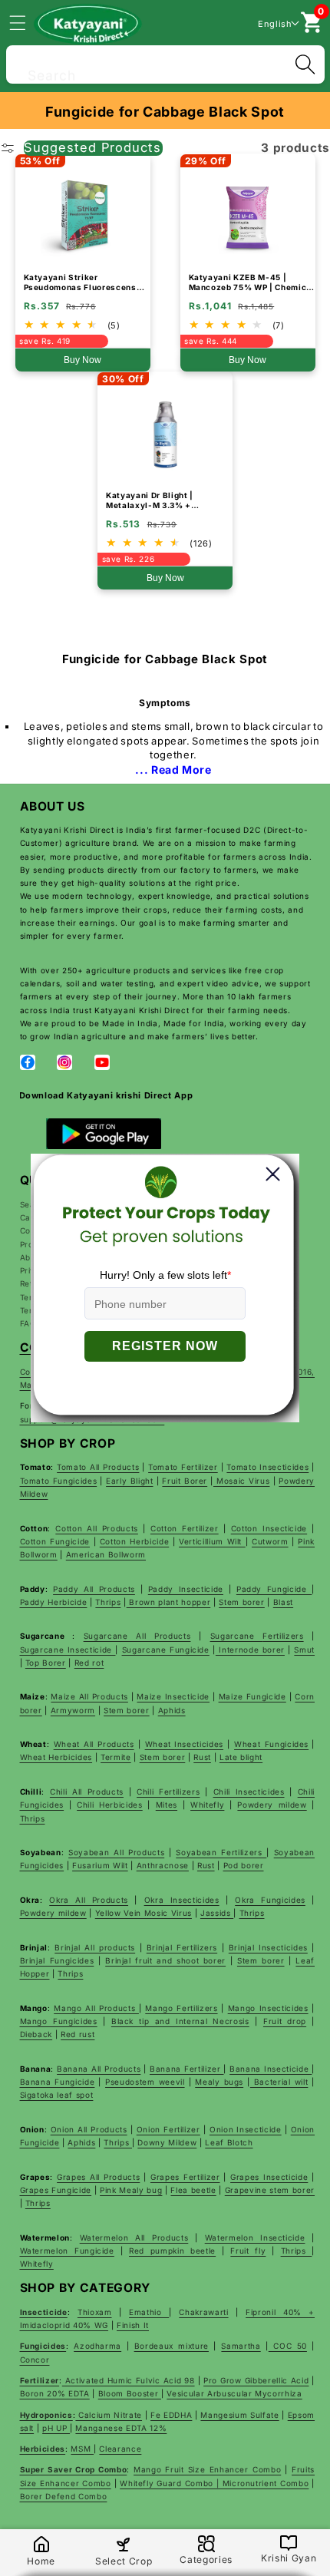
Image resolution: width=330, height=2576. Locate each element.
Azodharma (97, 2346)
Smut (304, 1650)
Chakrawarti (203, 2312)
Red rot (89, 1663)
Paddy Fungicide (274, 1589)
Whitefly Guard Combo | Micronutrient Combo (214, 2483)
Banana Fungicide (58, 2082)
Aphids (172, 1710)
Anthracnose (163, 1865)
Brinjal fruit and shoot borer (165, 1960)
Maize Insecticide (173, 1696)
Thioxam (95, 2312)
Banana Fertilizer (187, 2069)
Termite (116, 1757)
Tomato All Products (98, 1467)
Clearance (120, 2449)
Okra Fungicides (270, 1900)
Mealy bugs (219, 2082)
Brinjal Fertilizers (182, 1947)
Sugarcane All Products (137, 1636)
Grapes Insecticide (269, 2177)
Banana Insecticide (271, 2069)
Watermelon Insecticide (255, 2237)
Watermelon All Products (134, 2237)
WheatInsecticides (184, 1744)
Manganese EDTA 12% (121, 2428)
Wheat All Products (94, 1744)
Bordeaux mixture (172, 2346)
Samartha (241, 2346)
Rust (202, 1757)
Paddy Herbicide (54, 1602)
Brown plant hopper (169, 1602)
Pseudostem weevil (145, 2082)
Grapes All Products (98, 2177)
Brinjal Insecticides (268, 1947)
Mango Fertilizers (181, 2008)
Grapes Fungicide (56, 2190)
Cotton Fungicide (55, 1541)
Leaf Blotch (229, 2142)
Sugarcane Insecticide (68, 1650)
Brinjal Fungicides (57, 1960)
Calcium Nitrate (109, 2415)
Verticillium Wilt (212, 1541)
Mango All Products (96, 2008)
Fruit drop (285, 2021)
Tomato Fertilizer (183, 1467)
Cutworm (270, 1541)
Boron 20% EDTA (55, 2393)
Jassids (217, 1913)
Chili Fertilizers (168, 1792)
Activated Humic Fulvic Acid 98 (129, 2380)
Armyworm (73, 1710)
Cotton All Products (97, 1528)
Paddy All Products (94, 1589)
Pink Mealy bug (131, 2190)
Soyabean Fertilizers (221, 1852)
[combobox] (165, 63)
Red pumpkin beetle (172, 2251)
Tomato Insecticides (267, 1467)
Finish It (133, 2325)
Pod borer (244, 1865)
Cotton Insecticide (269, 1528)
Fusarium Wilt (100, 1865)
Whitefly (207, 1805)
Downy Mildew (167, 2142)
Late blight (241, 1757)
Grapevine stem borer (270, 2190)
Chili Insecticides (249, 1792)
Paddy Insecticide (186, 1589)
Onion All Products (89, 2129)
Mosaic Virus (242, 1481)
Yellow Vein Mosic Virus (144, 1913)
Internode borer (250, 1650)
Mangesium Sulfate (239, 2415)
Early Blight (129, 1481)
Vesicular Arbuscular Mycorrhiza (234, 2393)
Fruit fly (248, 2251)
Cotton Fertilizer (185, 1528)
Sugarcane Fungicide (166, 1650)
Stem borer (242, 1602)
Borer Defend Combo (64, 2496)
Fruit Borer (185, 1481)
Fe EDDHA (171, 2415)
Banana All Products (99, 2069)
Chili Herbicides (110, 1805)
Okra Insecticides (182, 1900)
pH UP (56, 2428)
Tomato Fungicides (59, 1481)
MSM (82, 2449)
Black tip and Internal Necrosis (180, 2021)
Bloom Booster (130, 2393)
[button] (26, 22)
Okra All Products (89, 1900)
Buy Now (82, 360)
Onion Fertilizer (168, 2129)
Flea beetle (193, 2190)
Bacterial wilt (279, 2082)
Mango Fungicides (59, 2021)
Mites (167, 1805)
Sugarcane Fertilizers (257, 1636)
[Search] (305, 64)
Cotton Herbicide (134, 1541)
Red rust (78, 2034)
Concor (35, 2360)
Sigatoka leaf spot (57, 2095)
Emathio (149, 2312)
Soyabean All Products (116, 1852)
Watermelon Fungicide (67, 2251)
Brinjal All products (95, 1947)
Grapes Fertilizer (185, 2177)
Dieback (36, 2034)
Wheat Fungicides (271, 1744)
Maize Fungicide (252, 1696)
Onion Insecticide (246, 2129)
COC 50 (288, 2346)
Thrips (108, 1602)
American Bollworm (106, 1554)
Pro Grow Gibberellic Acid (256, 2380)
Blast (283, 1602)
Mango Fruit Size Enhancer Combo (207, 2469)
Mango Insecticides (268, 2008)
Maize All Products (89, 1696)
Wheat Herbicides (56, 1757)
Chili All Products (87, 1792)
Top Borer (46, 1663)
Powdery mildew (272, 1805)
